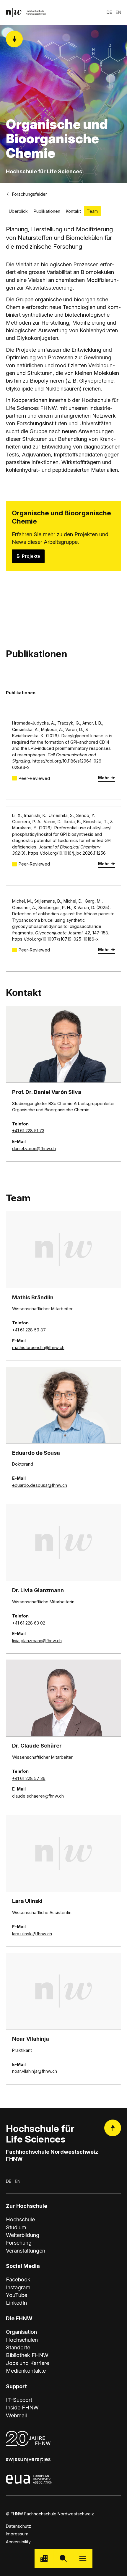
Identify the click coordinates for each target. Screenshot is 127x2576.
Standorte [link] (18, 2347)
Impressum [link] (17, 2534)
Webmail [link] (16, 2415)
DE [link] (109, 12)
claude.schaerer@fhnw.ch (38, 1796)
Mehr (104, 778)
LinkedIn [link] (16, 2303)
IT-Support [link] (19, 2400)
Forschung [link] (19, 2243)
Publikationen (47, 211)
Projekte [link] (31, 556)
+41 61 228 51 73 (28, 1131)
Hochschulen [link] (22, 2340)
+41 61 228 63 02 (29, 1623)
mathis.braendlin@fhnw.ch (38, 1347)
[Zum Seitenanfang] (113, 2128)
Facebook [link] (18, 2279)
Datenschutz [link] (18, 2526)
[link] (26, 12)
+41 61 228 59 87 (29, 1330)
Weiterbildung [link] (23, 2235)
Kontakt (73, 211)
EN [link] (118, 12)
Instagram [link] (18, 2287)
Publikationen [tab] (21, 693)
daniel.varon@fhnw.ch (34, 1149)
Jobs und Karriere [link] (27, 2363)
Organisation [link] (21, 2332)
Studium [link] (16, 2227)
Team (92, 211)
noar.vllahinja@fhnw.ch (35, 2071)
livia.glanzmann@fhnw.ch (37, 1641)
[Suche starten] (63, 2558)
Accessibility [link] (18, 2542)
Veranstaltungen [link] (26, 2251)
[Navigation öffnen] (83, 2558)
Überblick (18, 211)
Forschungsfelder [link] (30, 194)
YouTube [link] (17, 2295)
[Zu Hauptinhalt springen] (14, 39)
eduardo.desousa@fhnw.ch (40, 1485)
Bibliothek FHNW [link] (27, 2355)
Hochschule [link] (20, 2219)
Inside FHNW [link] (22, 2407)
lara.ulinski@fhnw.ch (32, 1934)
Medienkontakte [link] (26, 2371)
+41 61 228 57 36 (29, 1778)
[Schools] (44, 2558)
